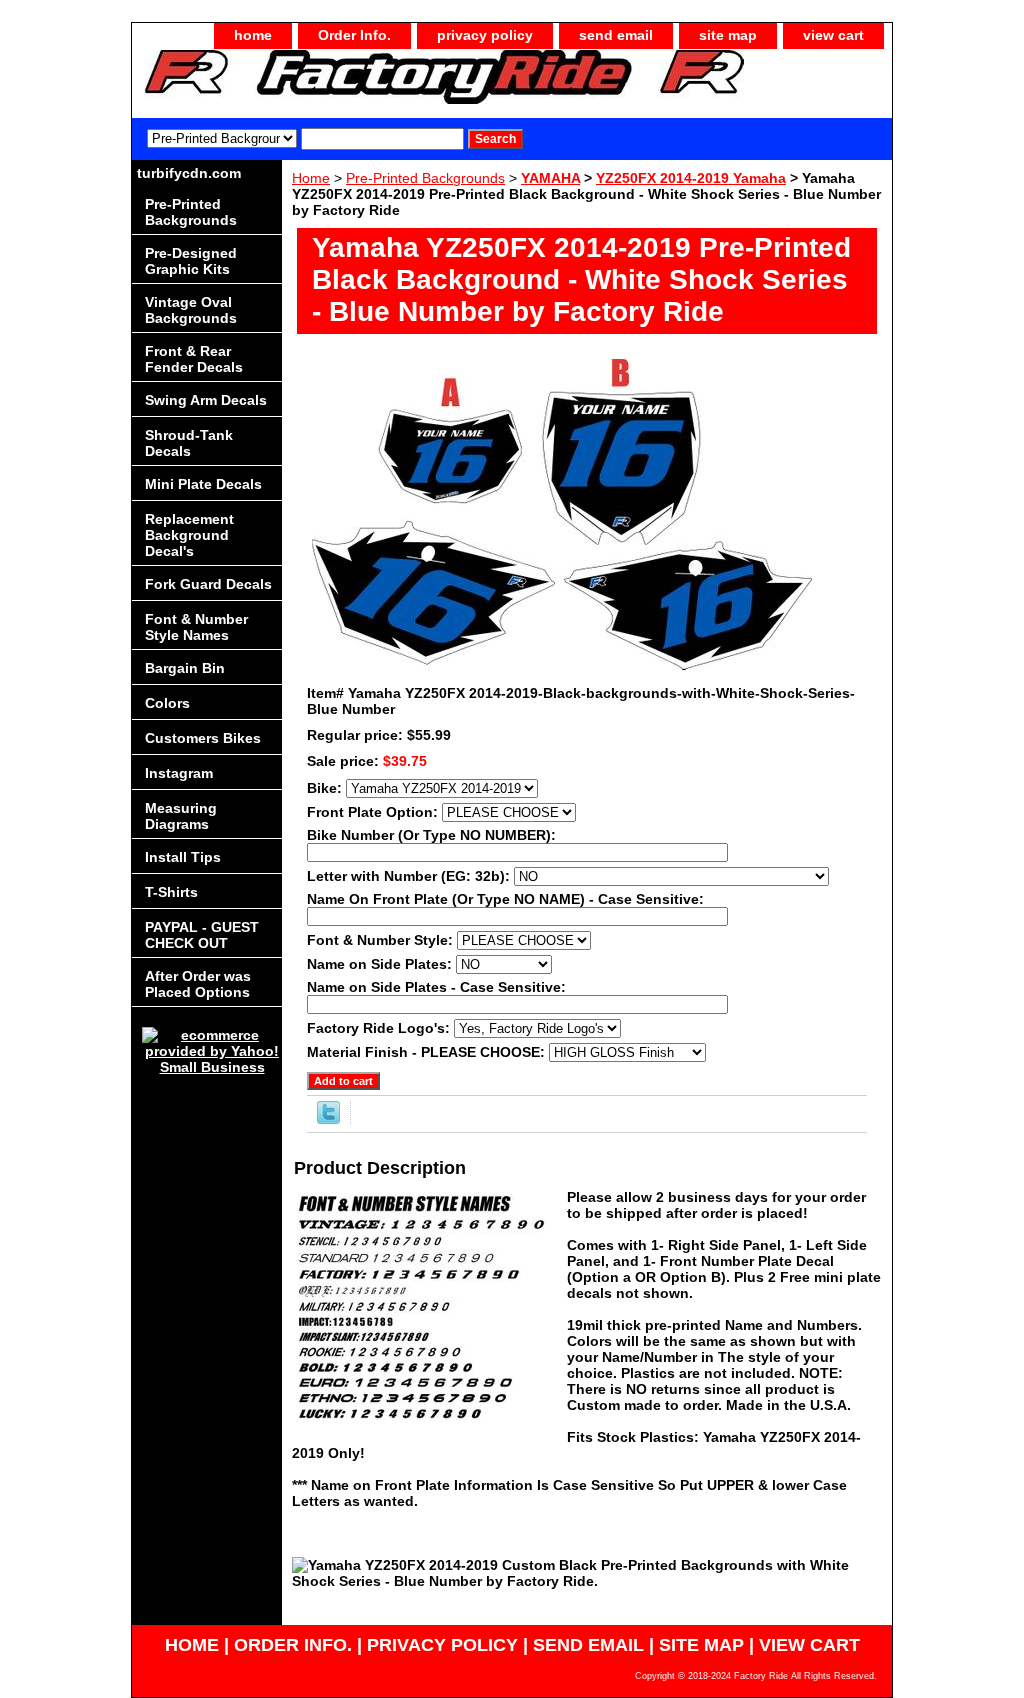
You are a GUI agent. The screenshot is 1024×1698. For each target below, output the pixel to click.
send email (616, 35)
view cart (833, 35)
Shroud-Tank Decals (189, 443)
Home (311, 178)
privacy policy (485, 35)
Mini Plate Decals (203, 484)
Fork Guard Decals (208, 584)
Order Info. (354, 35)
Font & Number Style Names (196, 627)
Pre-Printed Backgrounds (425, 178)
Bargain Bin (185, 668)
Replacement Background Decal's (189, 535)
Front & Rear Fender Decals (194, 359)
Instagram (179, 773)
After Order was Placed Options (198, 984)
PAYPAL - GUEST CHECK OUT (202, 935)
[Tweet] (328, 1119)
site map (728, 35)
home (253, 35)
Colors (167, 703)
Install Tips (183, 857)
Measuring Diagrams (181, 816)
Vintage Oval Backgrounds (191, 310)
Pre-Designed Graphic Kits (191, 261)
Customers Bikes (203, 738)
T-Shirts (171, 892)
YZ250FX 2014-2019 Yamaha (691, 178)
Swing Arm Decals (206, 400)
